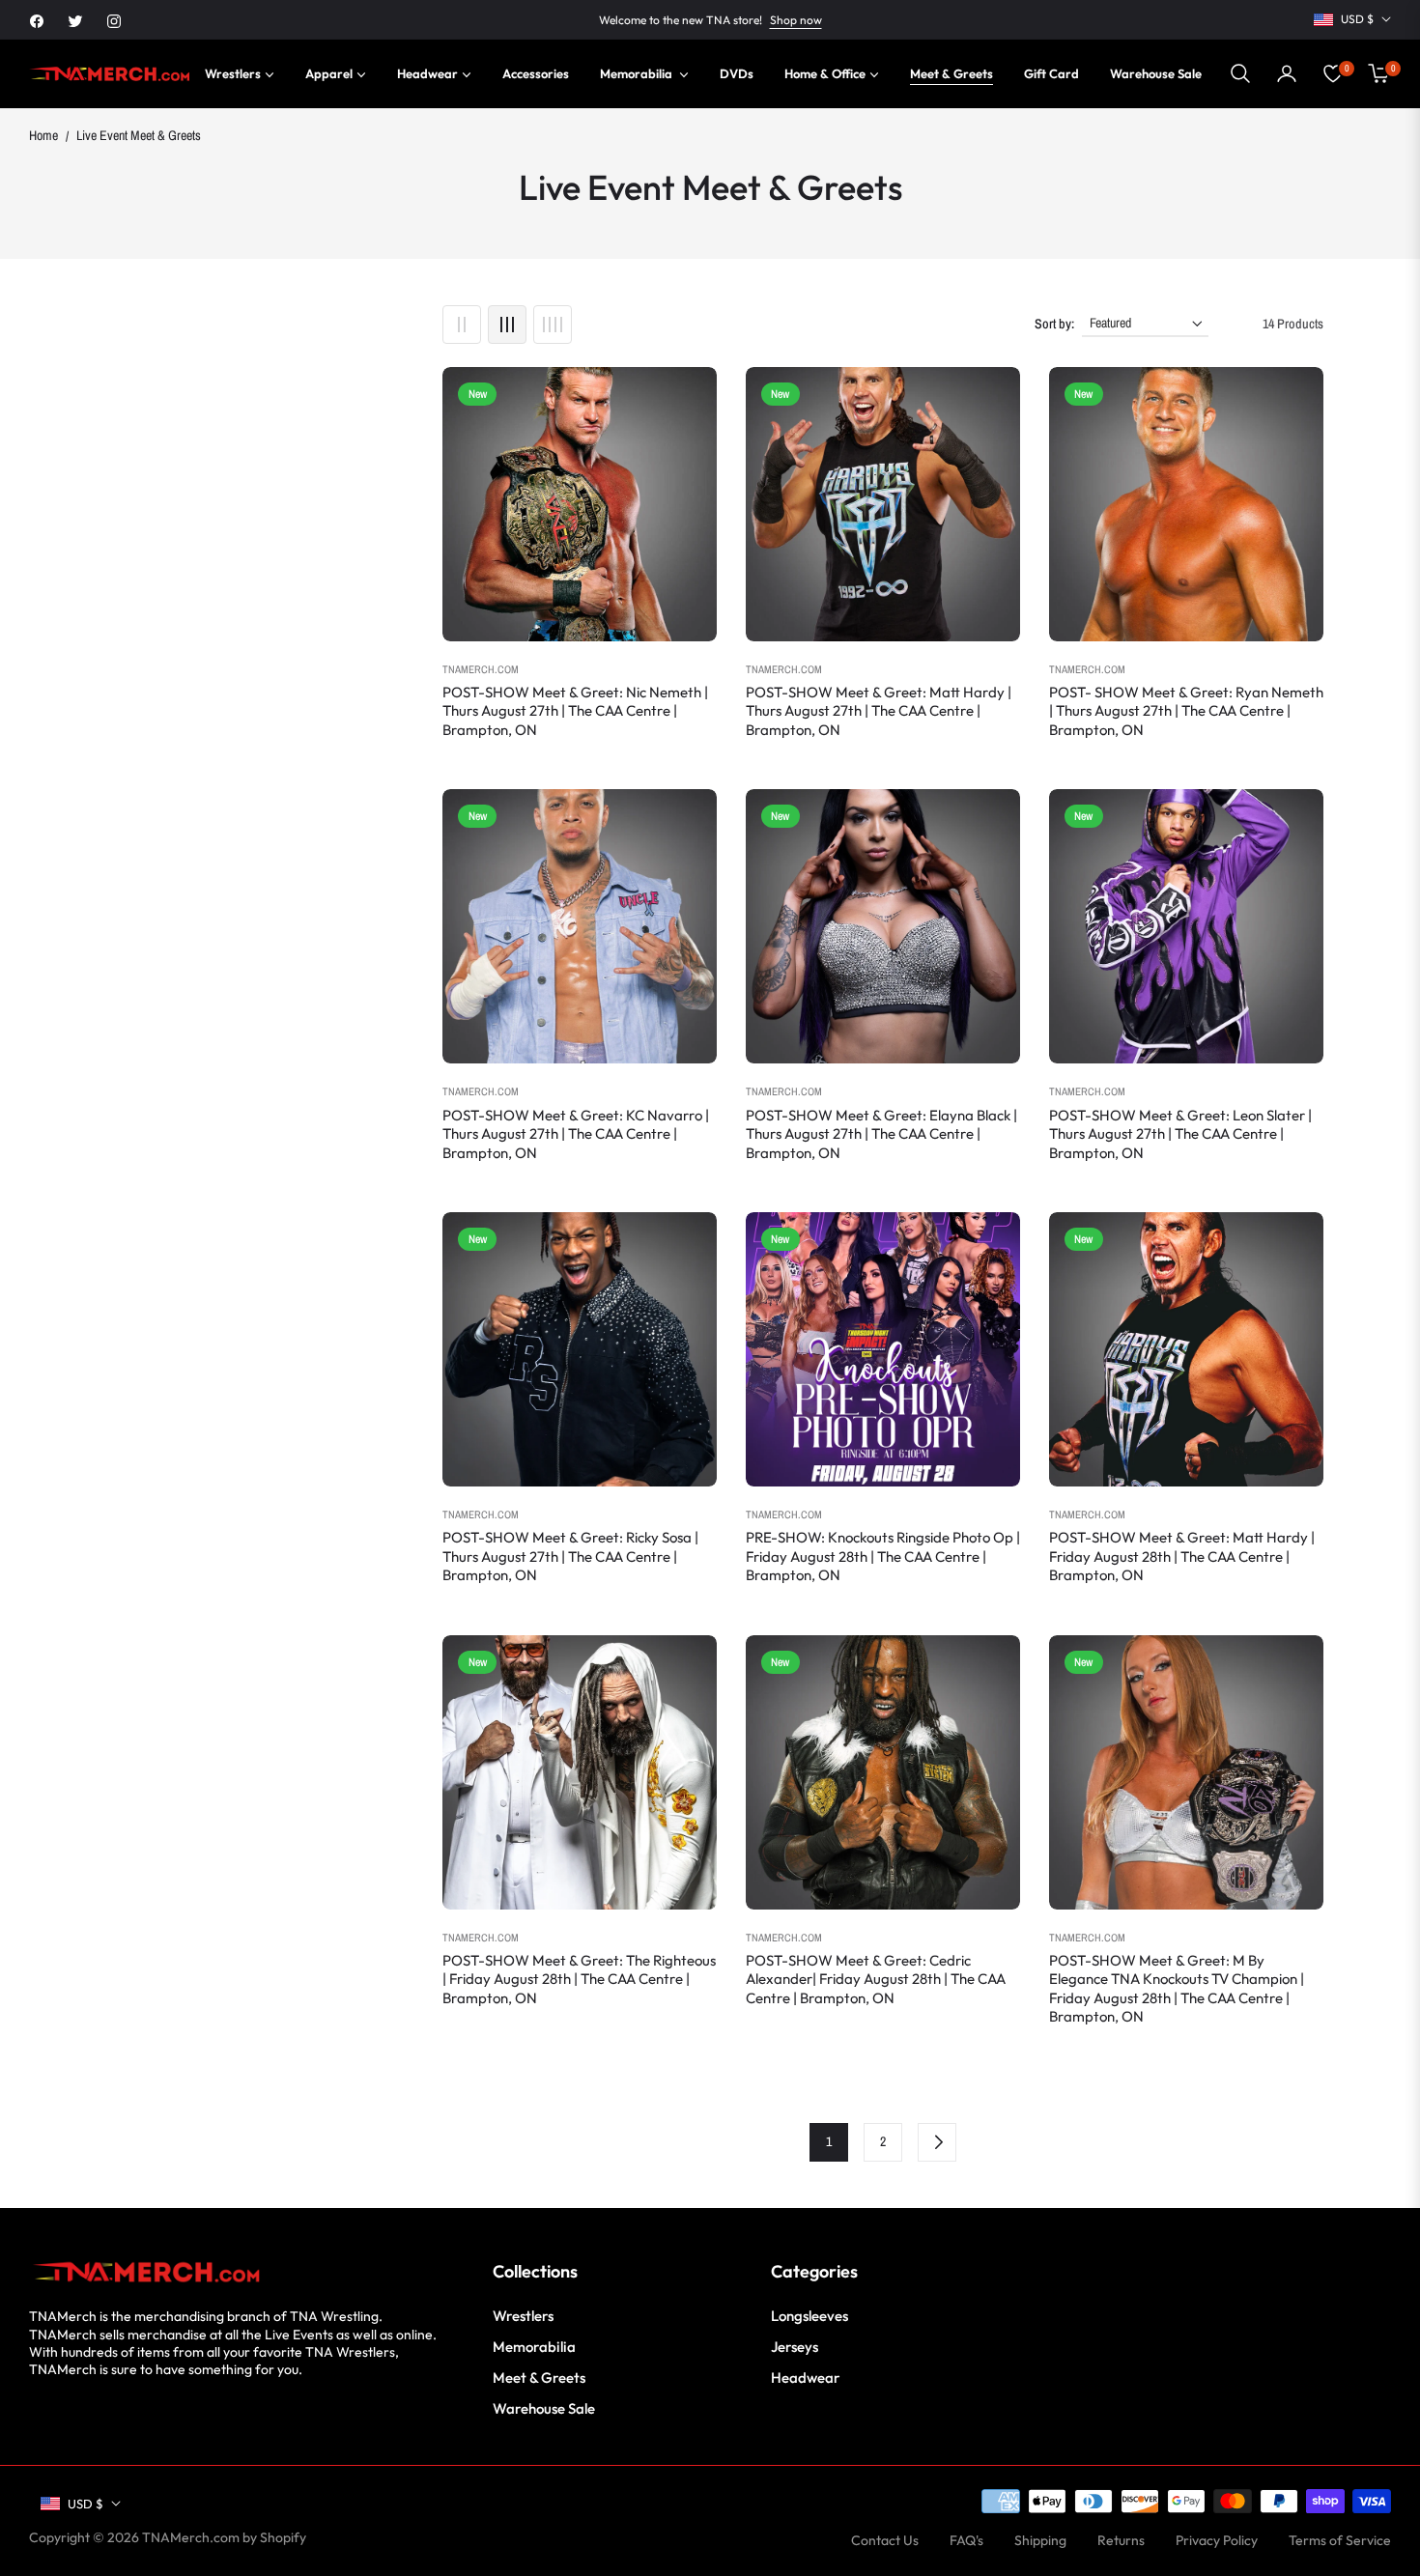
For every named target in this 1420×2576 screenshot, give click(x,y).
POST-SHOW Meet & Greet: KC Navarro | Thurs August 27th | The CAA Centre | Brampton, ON (576, 1134)
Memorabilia (534, 2347)
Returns (1121, 2540)
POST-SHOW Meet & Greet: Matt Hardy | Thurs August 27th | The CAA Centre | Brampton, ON (879, 711)
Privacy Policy (1217, 2540)
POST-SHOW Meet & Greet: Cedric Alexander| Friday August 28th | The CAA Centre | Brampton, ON (876, 1979)
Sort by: (1054, 324)
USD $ (1357, 19)
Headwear (805, 2378)
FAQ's (966, 2540)
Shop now (796, 20)
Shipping (1040, 2540)
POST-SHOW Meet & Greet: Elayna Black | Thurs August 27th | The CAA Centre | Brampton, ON (881, 1134)
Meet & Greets (539, 2378)
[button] (1240, 73)
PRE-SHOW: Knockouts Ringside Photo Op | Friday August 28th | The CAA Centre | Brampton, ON (883, 1556)
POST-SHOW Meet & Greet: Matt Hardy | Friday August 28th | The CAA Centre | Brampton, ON (1182, 1556)
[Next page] (937, 2142)
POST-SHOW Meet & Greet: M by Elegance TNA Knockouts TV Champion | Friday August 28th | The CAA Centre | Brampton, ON (1177, 1989)
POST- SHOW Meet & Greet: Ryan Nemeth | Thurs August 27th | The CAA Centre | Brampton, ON (1186, 711)
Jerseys (795, 2347)
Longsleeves (809, 2316)
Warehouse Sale (544, 2408)
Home (43, 135)
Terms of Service (1340, 2540)
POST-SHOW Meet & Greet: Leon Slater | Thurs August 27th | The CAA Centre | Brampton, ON (1180, 1134)
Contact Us (885, 2540)
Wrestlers (523, 2316)
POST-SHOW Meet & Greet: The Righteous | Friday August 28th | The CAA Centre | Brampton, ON (579, 1979)
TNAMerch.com (481, 669)
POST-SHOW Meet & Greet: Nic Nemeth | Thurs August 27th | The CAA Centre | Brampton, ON (575, 711)
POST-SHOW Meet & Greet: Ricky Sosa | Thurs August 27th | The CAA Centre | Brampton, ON (570, 1556)
